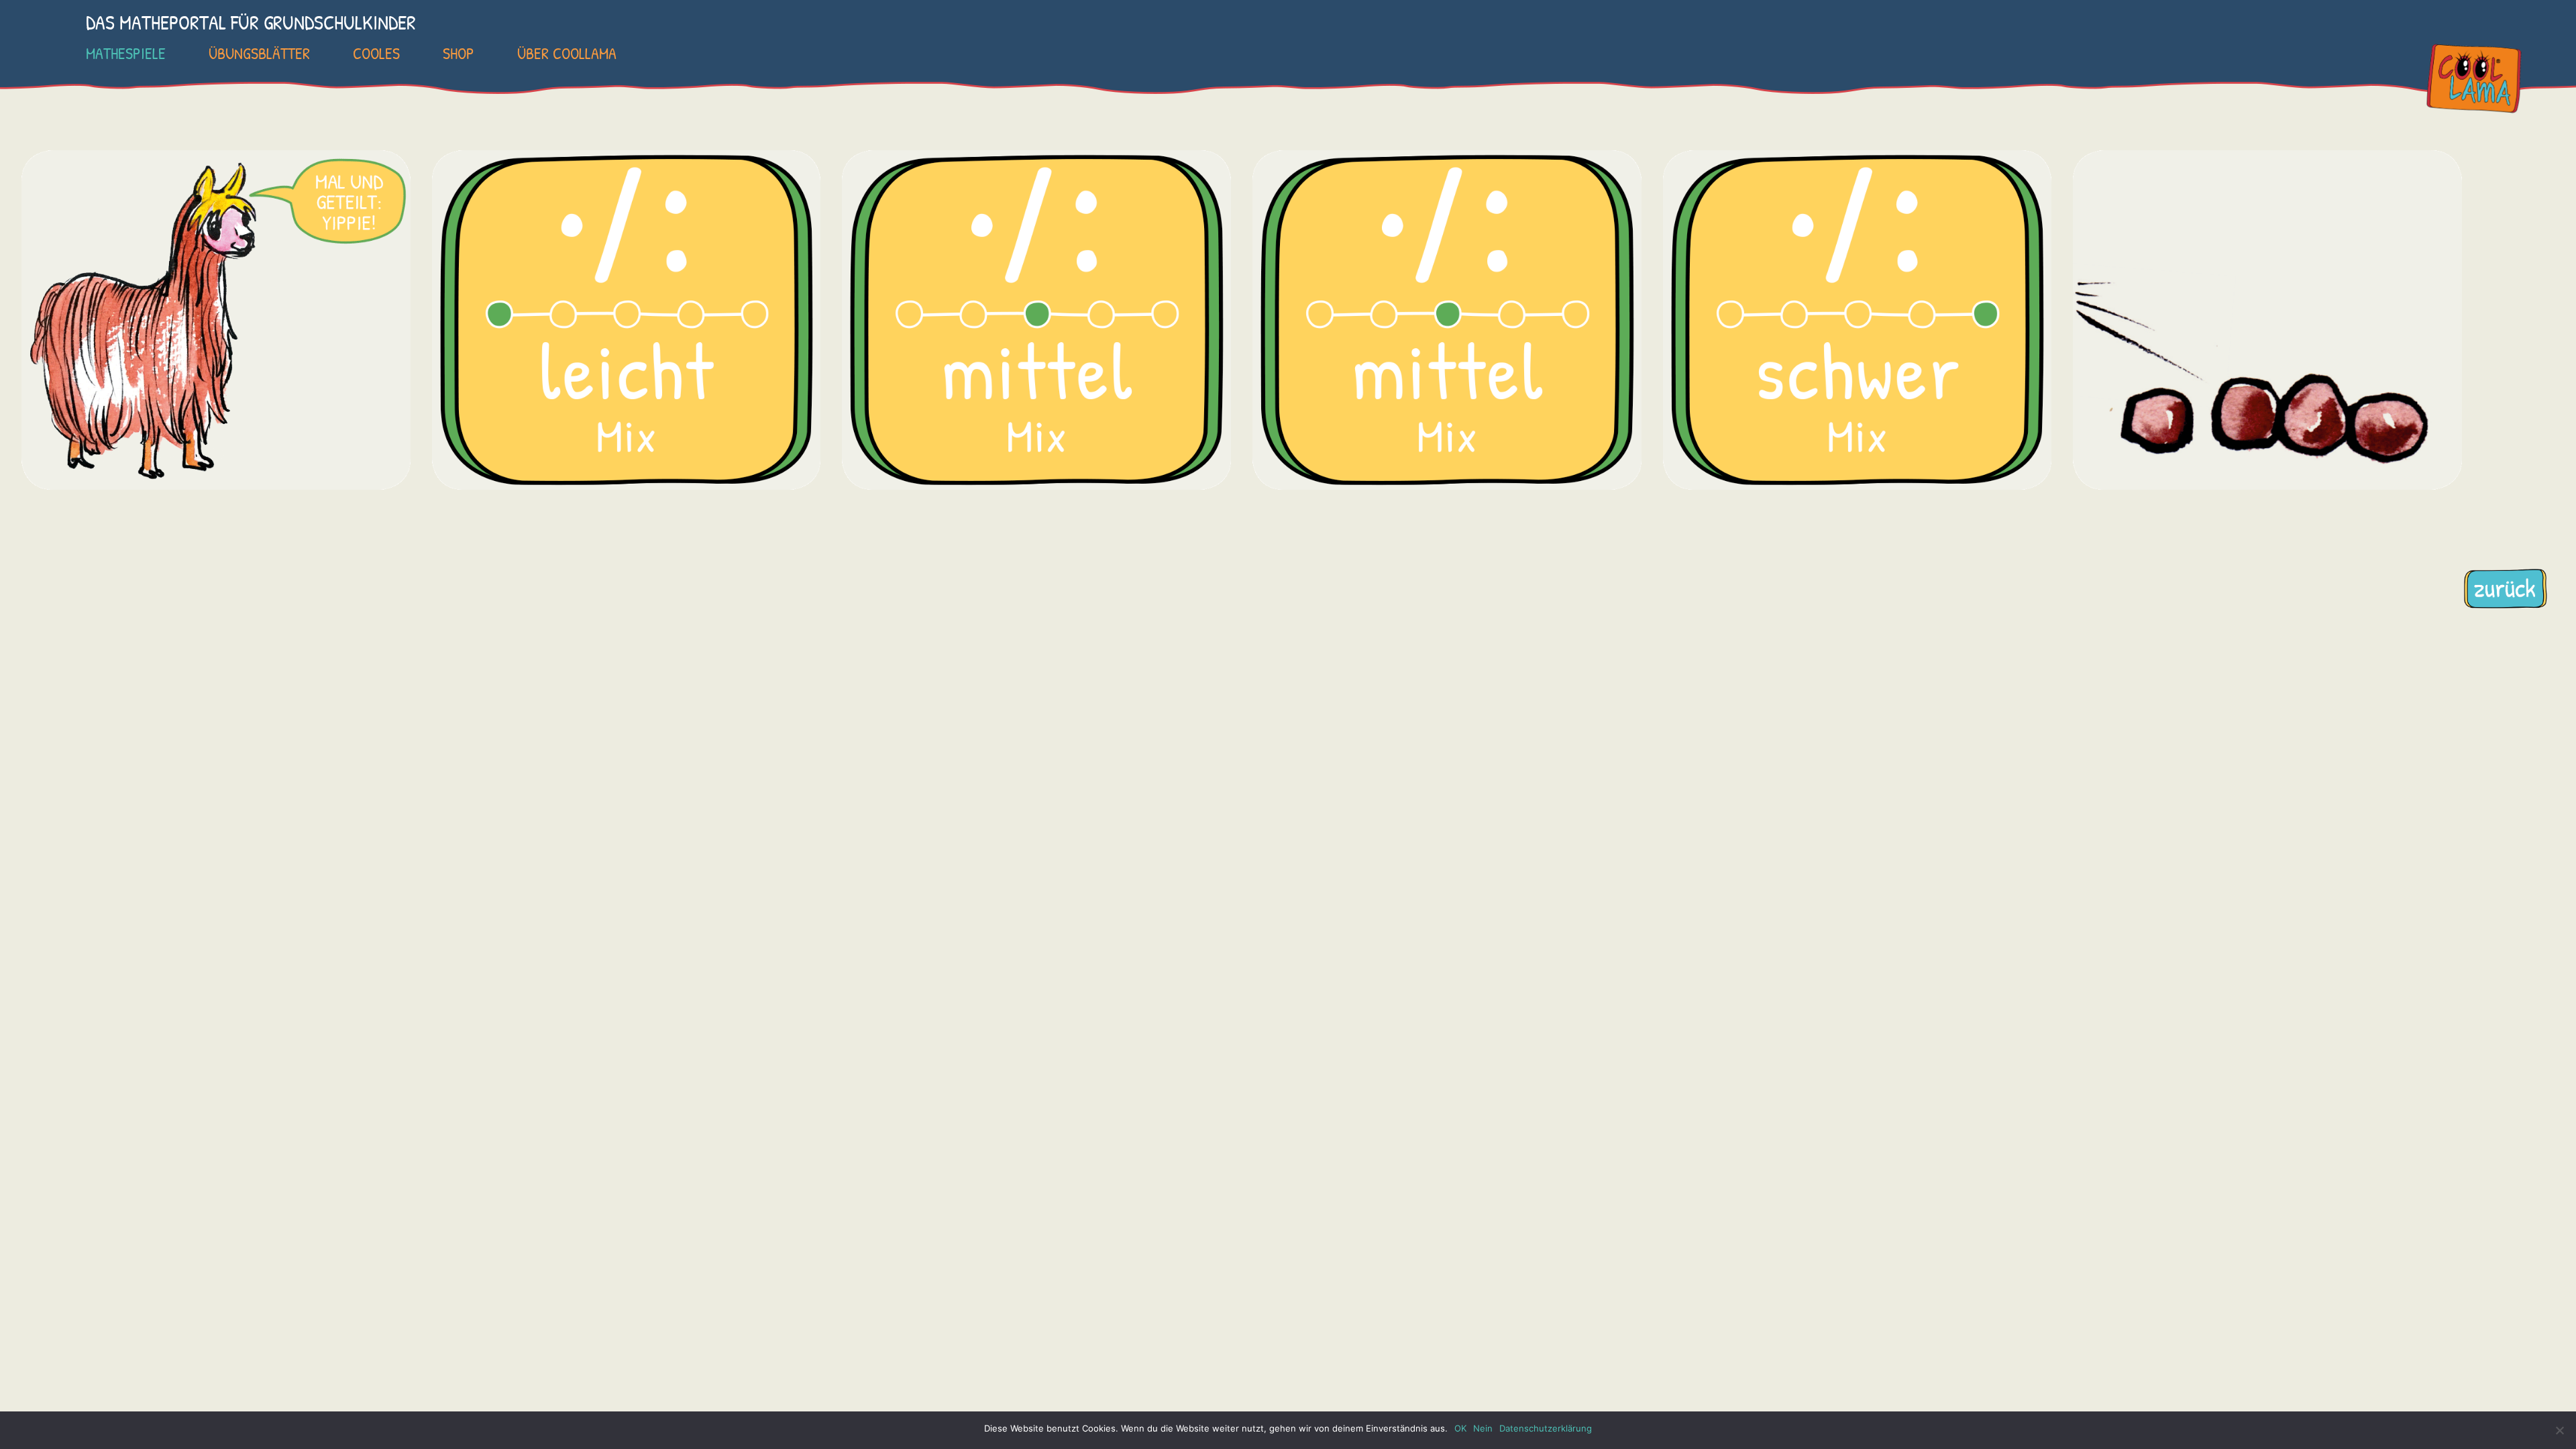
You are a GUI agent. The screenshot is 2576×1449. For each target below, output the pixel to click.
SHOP (459, 53)
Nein (1483, 1428)
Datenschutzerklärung (1546, 1428)
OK (1460, 1428)
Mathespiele (126, 53)
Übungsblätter (259, 53)
